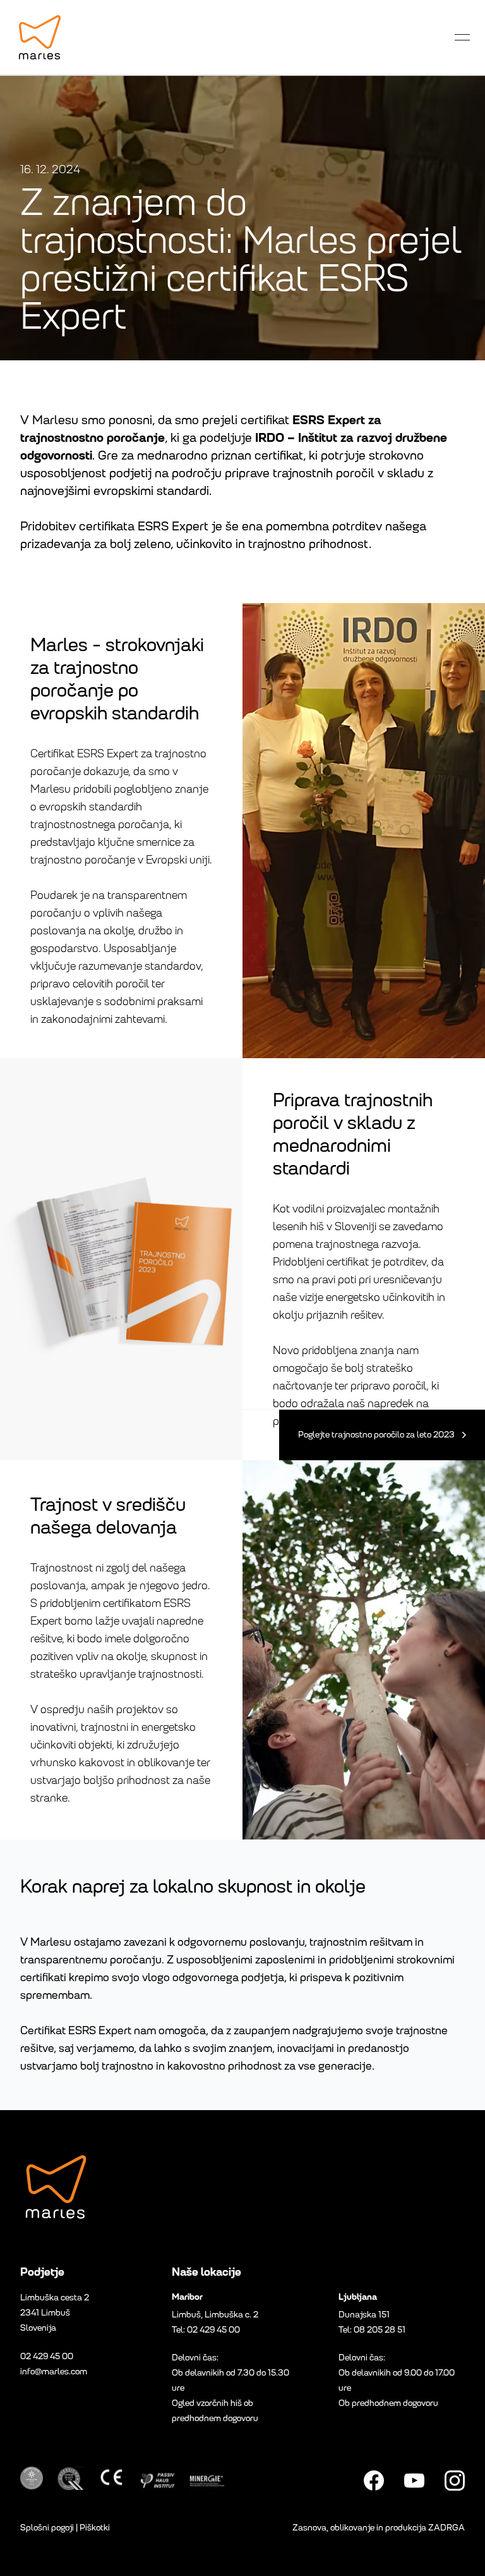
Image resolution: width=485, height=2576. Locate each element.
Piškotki (95, 2528)
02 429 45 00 (47, 2356)
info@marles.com (54, 2372)
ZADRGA (446, 2528)
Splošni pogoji (47, 2528)
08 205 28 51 (380, 2330)
